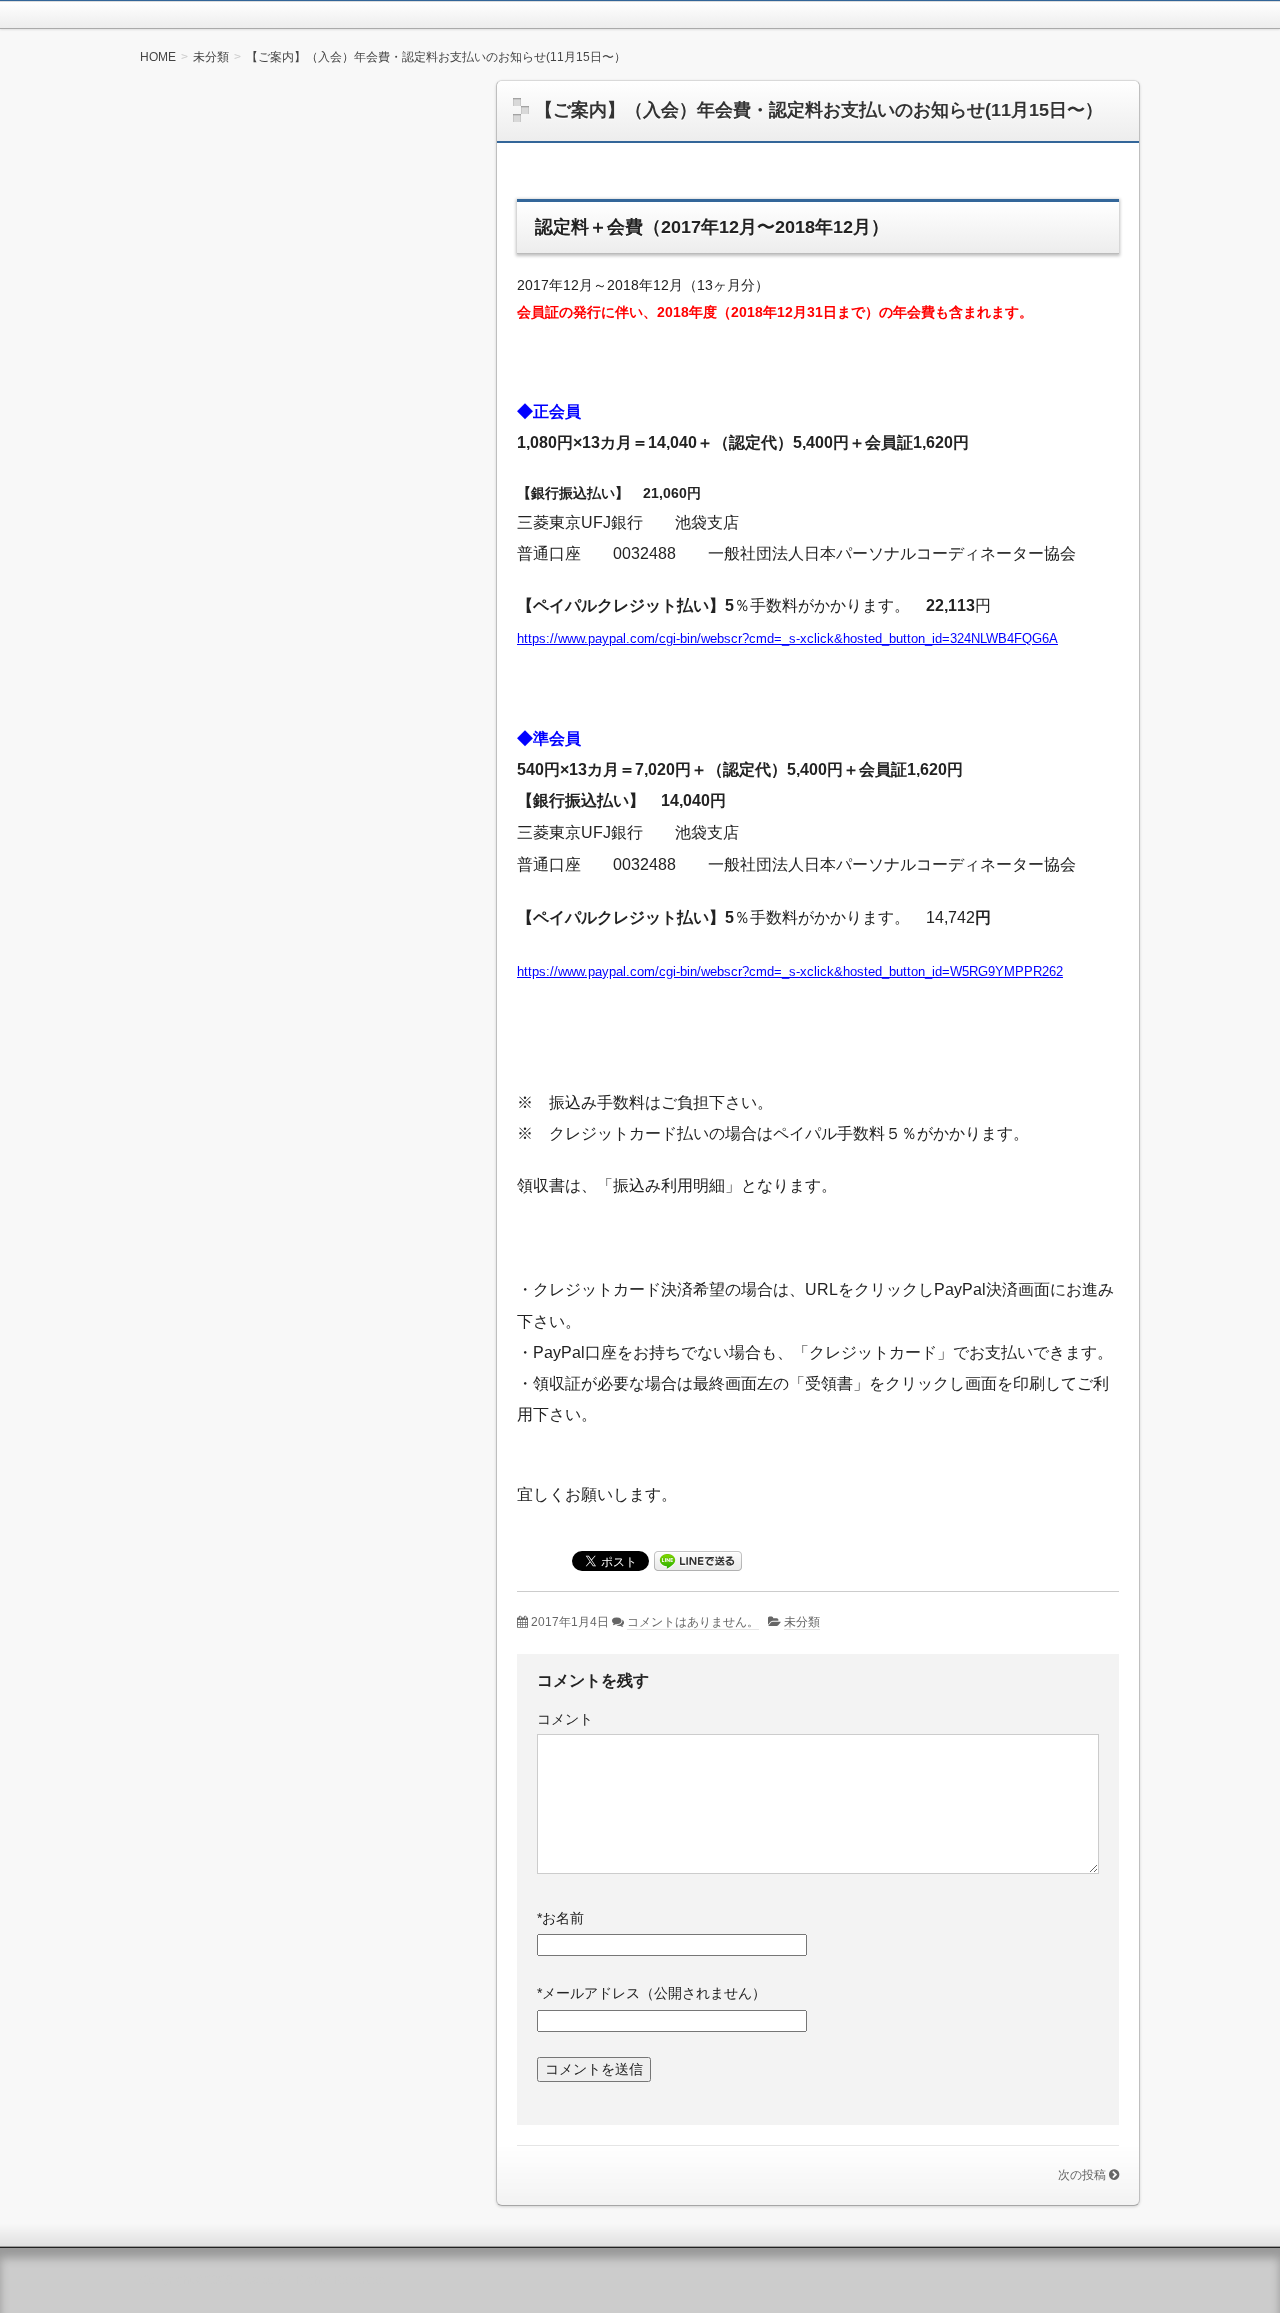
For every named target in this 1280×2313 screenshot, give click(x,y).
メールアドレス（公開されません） (651, 1993)
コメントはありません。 (693, 1622)
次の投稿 (1082, 2175)
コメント (565, 1719)
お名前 (560, 1918)
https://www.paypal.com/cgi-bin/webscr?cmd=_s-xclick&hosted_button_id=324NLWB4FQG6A (787, 638)
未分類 (802, 1622)
